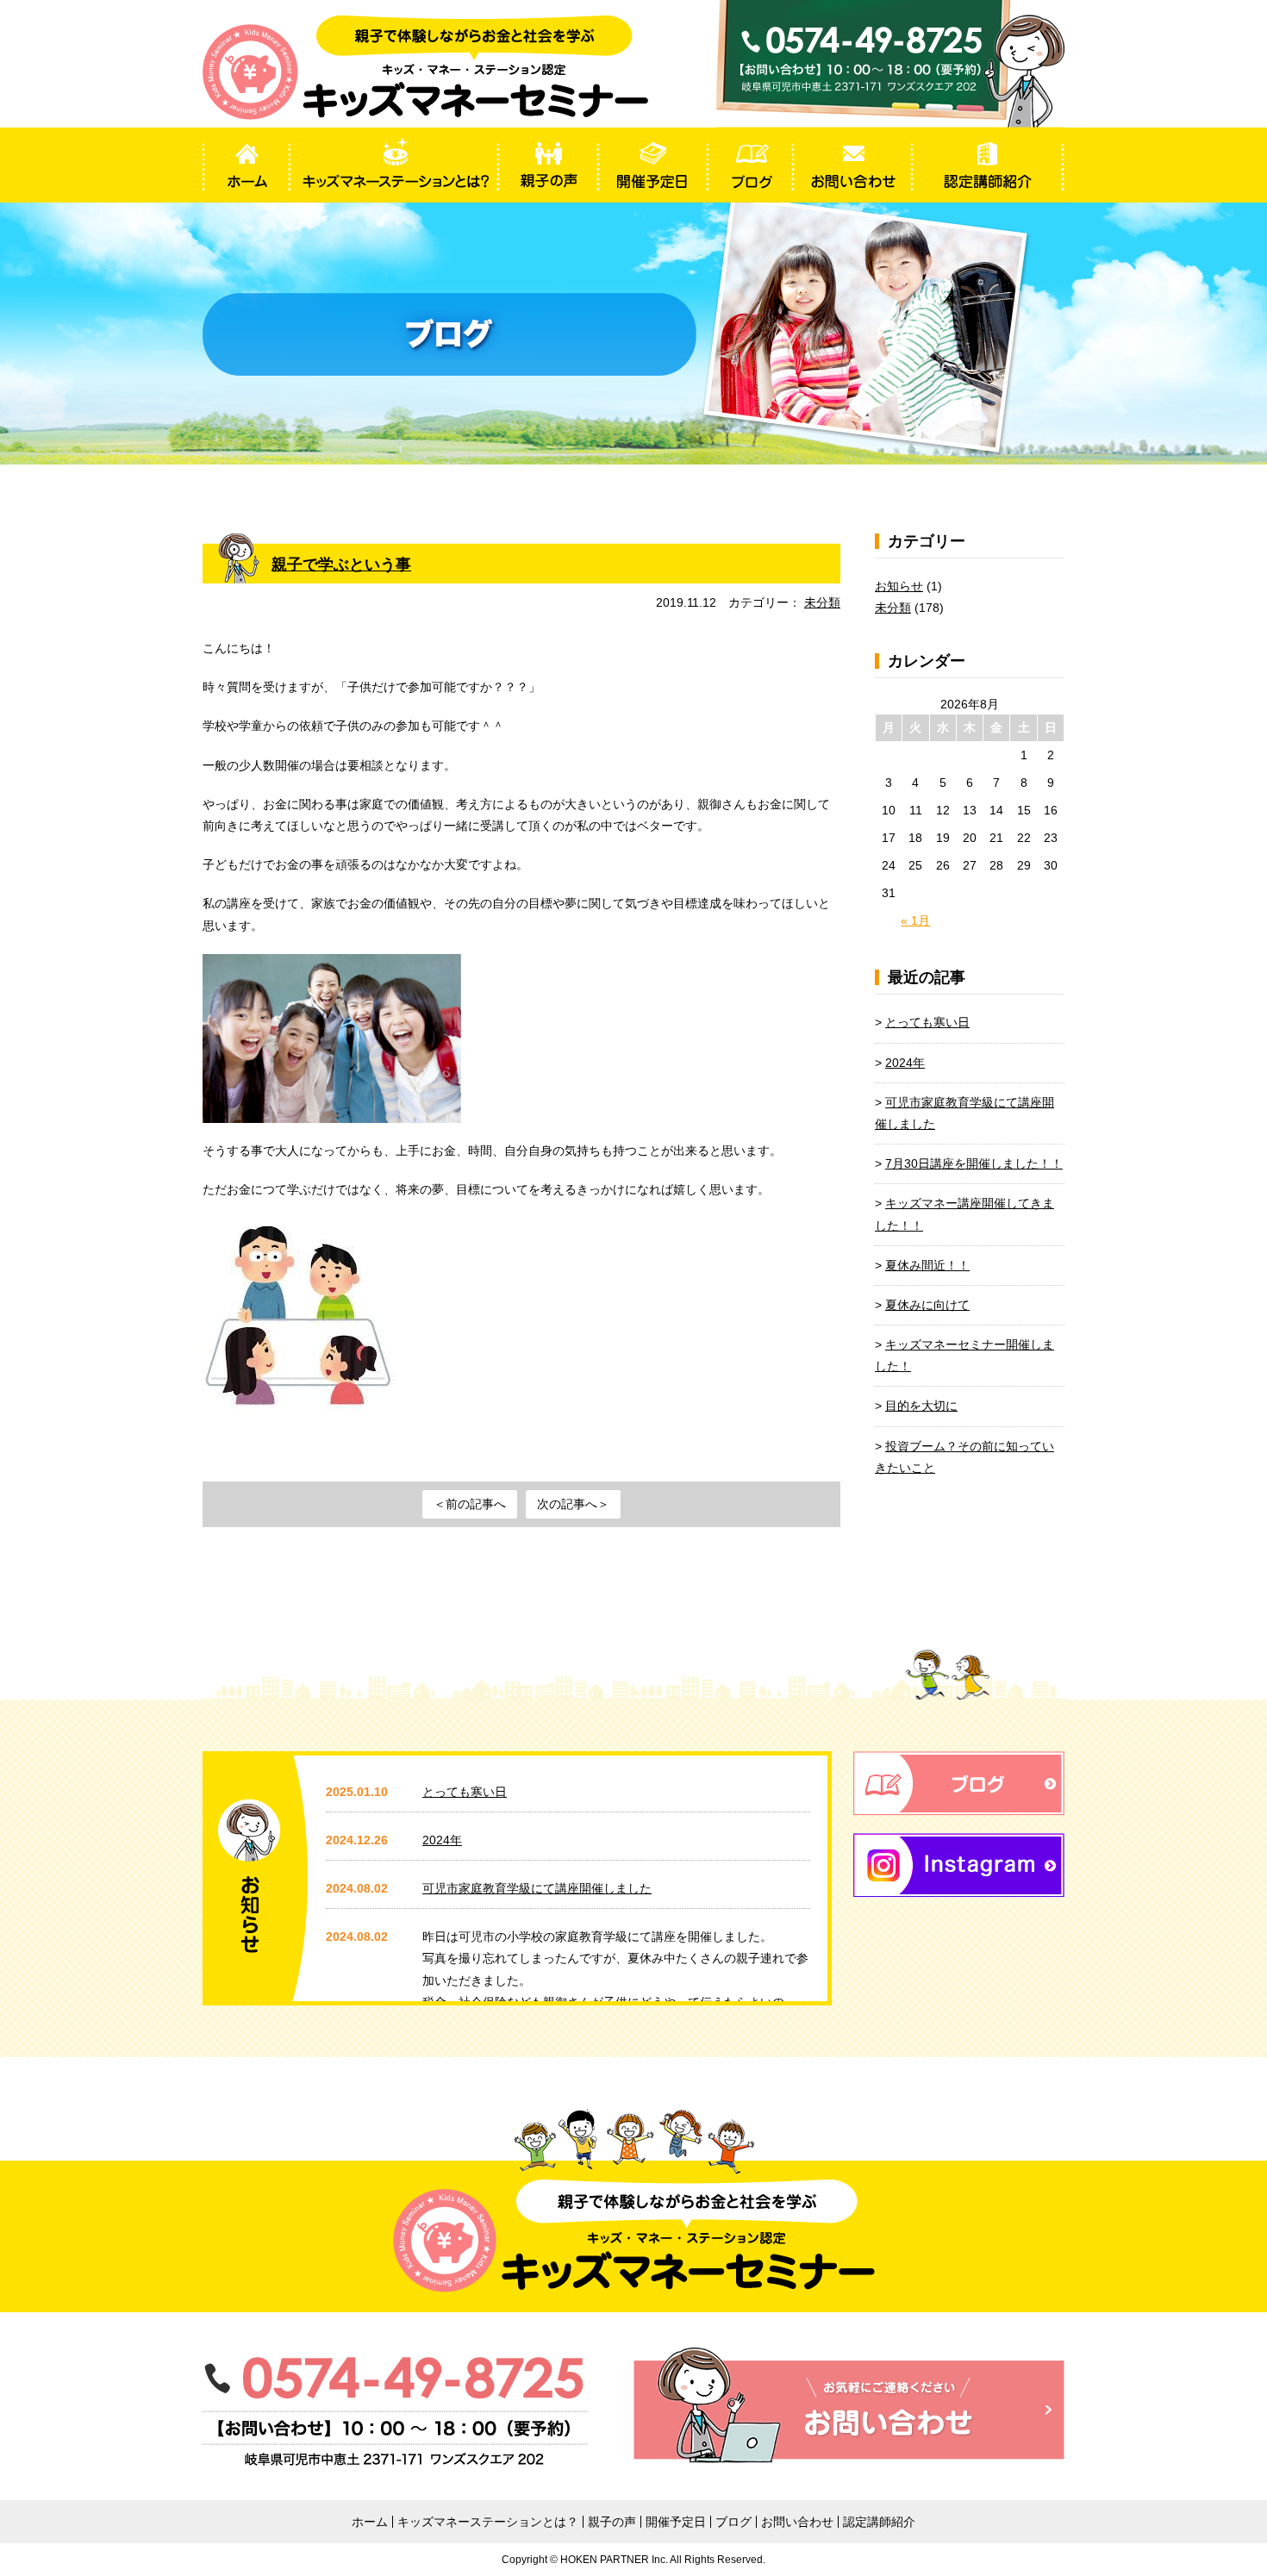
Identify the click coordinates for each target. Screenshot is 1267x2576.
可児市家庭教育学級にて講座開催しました (537, 1888)
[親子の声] (548, 165)
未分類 (822, 602)
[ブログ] (750, 165)
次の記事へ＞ (573, 1504)
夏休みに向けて (927, 1305)
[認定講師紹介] (988, 165)
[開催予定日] (653, 165)
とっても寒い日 (927, 1022)
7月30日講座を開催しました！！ (974, 1163)
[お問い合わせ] (852, 165)
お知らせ (899, 586)
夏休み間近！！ (927, 1265)
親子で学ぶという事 (341, 564)
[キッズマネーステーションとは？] (394, 165)
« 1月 (915, 920)
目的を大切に (921, 1406)
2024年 (905, 1063)
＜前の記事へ (470, 1504)
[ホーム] (246, 165)
